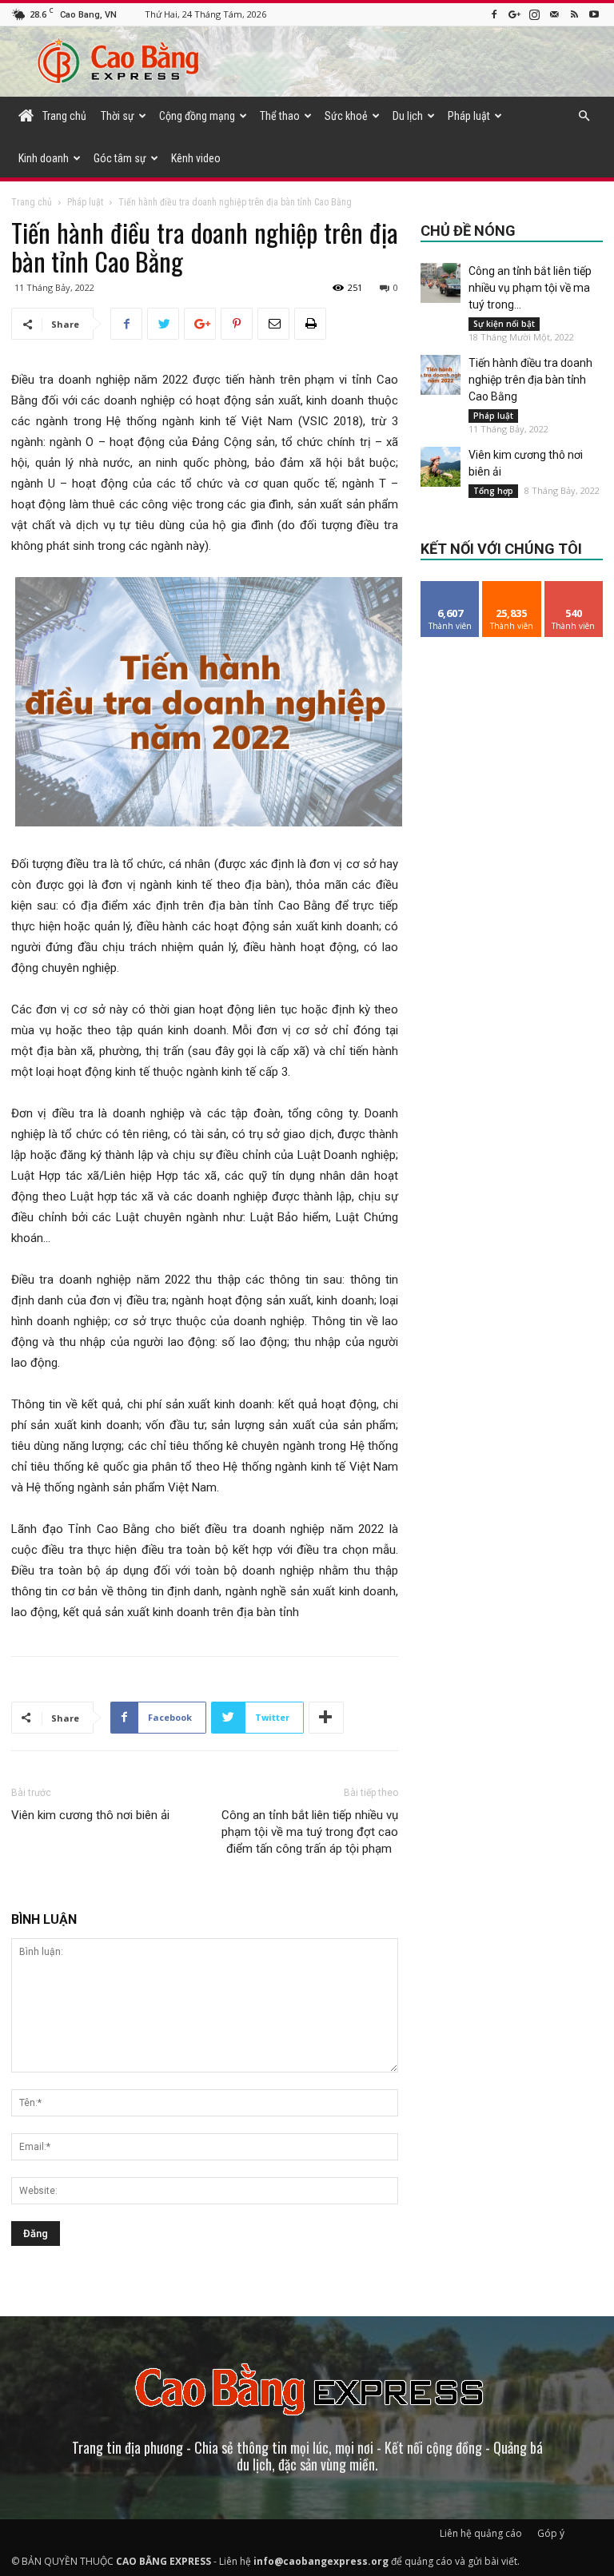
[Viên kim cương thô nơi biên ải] (441, 467)
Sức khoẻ (346, 116)
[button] (584, 116)
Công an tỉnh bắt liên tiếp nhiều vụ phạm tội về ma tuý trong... (530, 288)
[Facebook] (494, 14)
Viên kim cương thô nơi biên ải (90, 1815)
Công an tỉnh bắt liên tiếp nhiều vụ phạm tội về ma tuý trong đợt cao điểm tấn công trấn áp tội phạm (310, 1832)
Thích (451, 587)
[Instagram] (534, 14)
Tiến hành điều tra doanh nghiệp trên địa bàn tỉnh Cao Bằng (530, 380)
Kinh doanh (44, 158)
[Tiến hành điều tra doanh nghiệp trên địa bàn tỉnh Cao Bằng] (441, 375)
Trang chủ (32, 202)
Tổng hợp (493, 491)
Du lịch (408, 116)
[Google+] (514, 14)
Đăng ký (574, 587)
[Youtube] (594, 14)
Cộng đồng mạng (197, 116)
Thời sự (118, 116)
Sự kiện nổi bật (504, 324)
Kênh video (196, 158)
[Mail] (554, 14)
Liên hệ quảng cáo (481, 2533)
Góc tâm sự (120, 158)
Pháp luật (469, 116)
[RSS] (574, 14)
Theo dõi (512, 587)
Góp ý (551, 2533)
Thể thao (280, 116)
